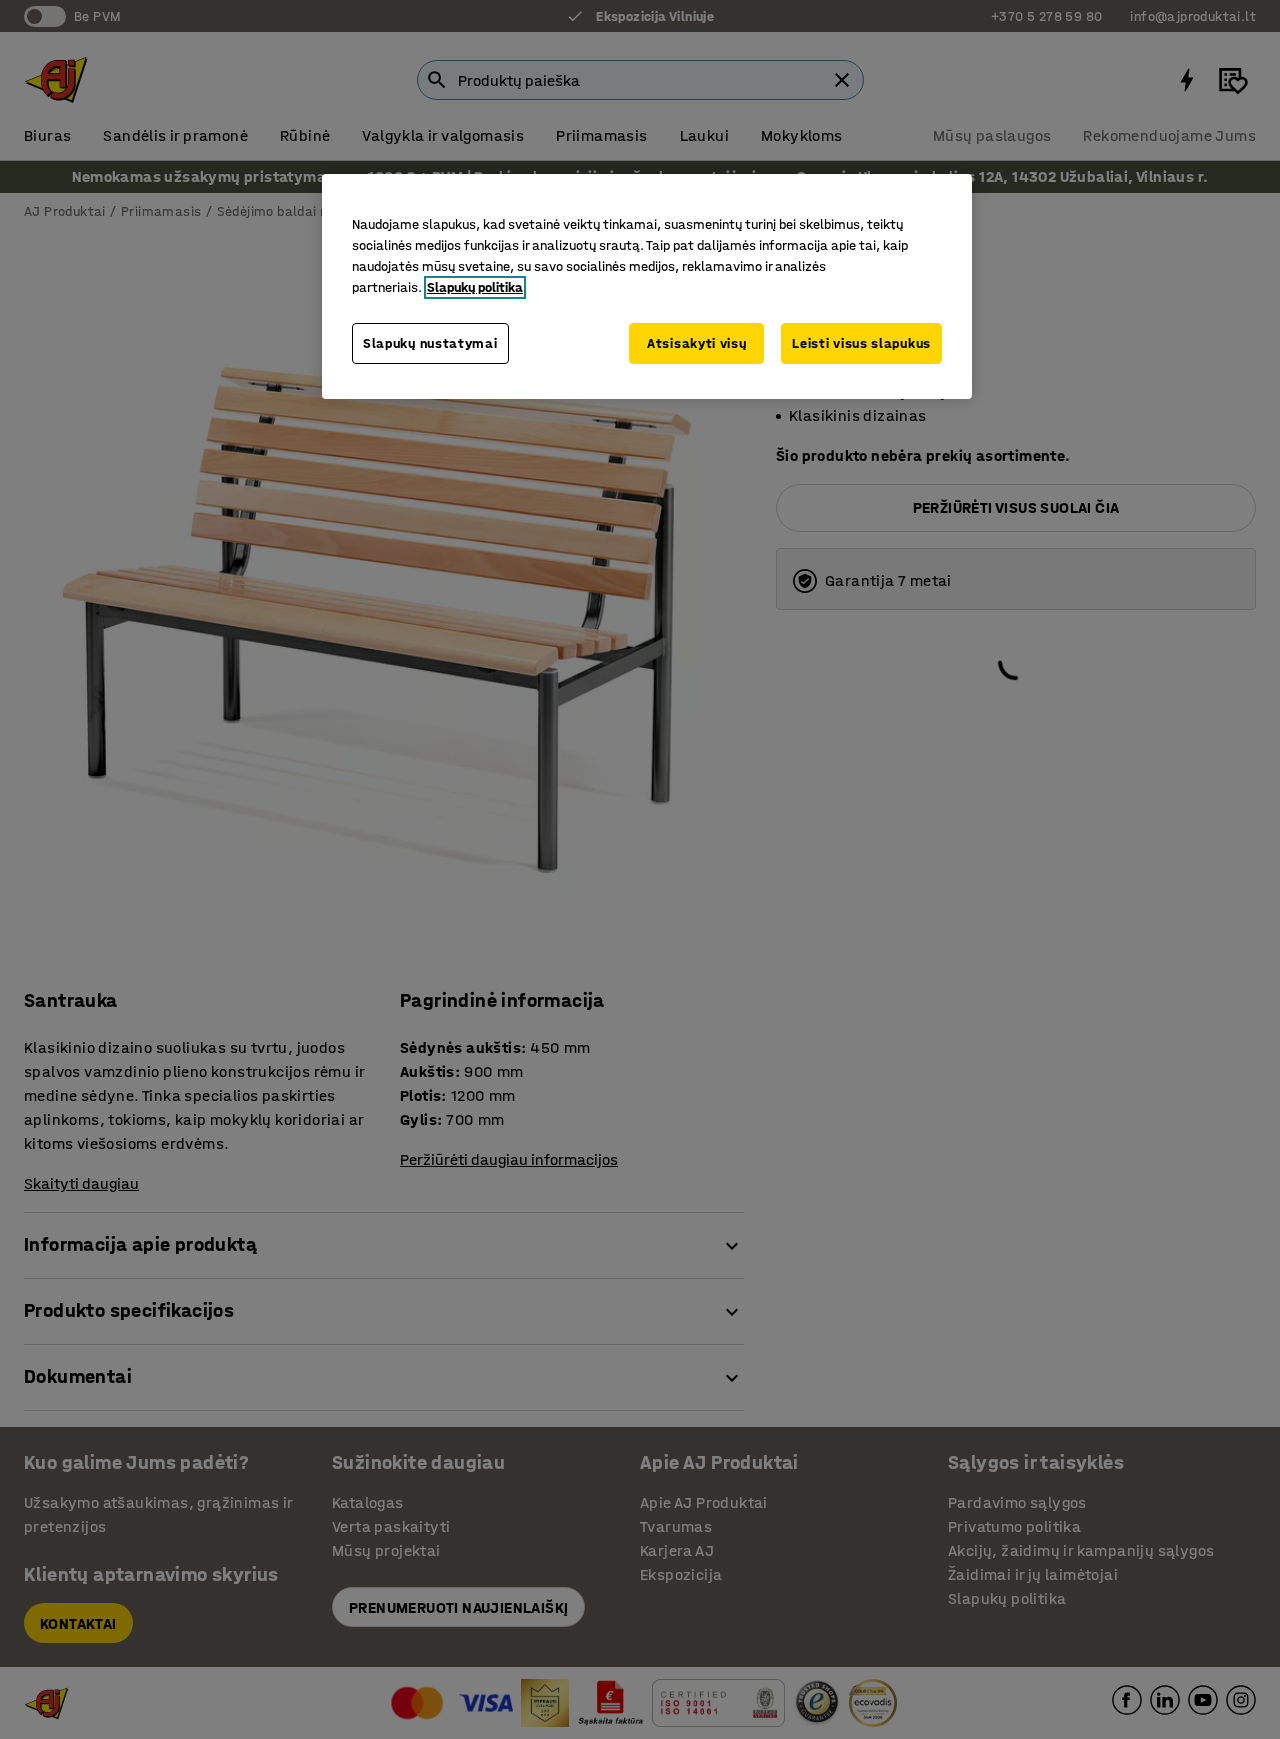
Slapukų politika (475, 287)
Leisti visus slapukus (861, 343)
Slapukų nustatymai (430, 343)
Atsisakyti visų (697, 343)
